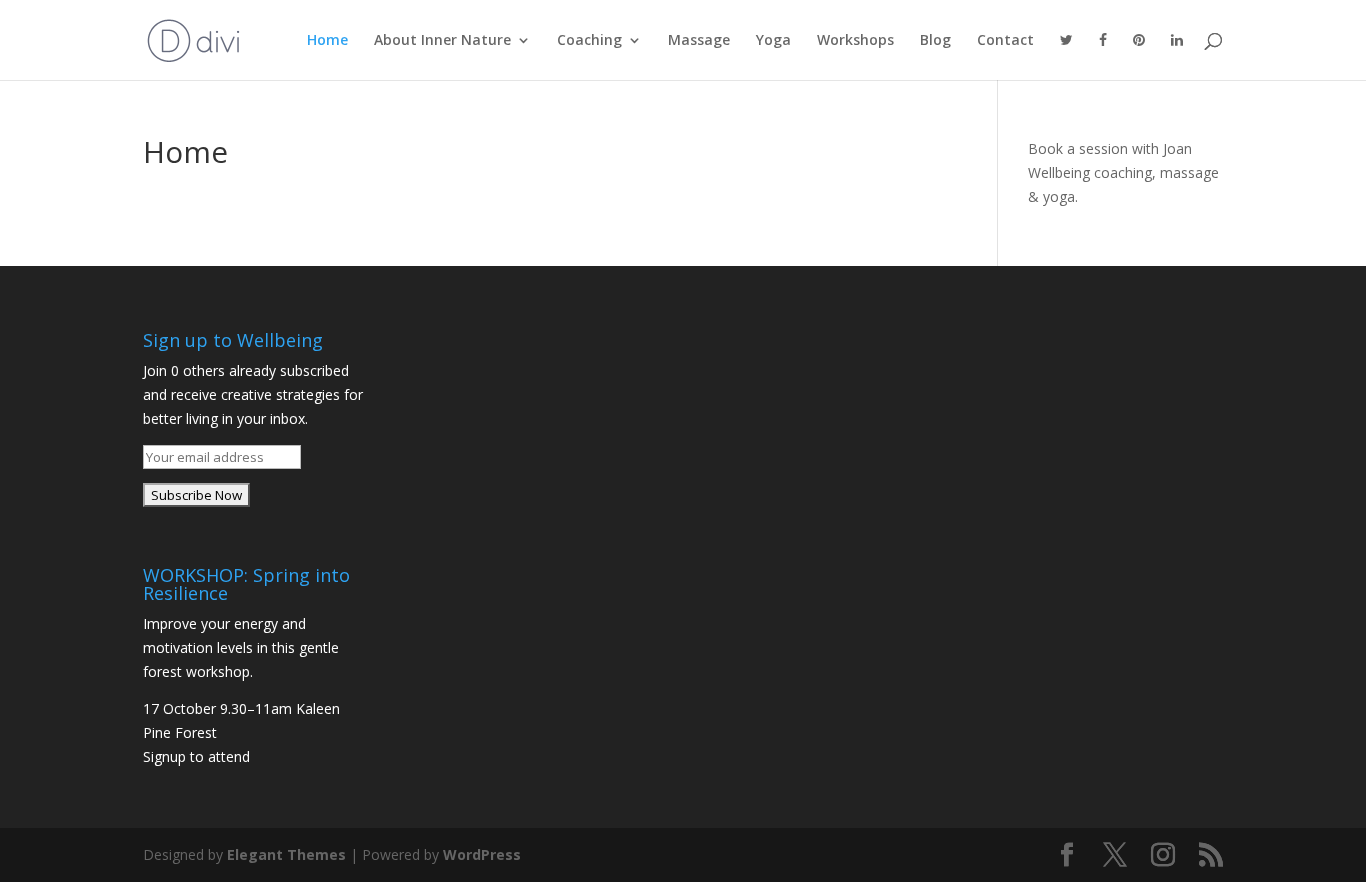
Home (327, 41)
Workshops (855, 41)
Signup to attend (196, 756)
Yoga (773, 41)
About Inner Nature (442, 41)
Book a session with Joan (1110, 148)
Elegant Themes (286, 854)
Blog (935, 41)
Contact (1005, 41)
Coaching (589, 41)
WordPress (482, 854)
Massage (699, 41)
